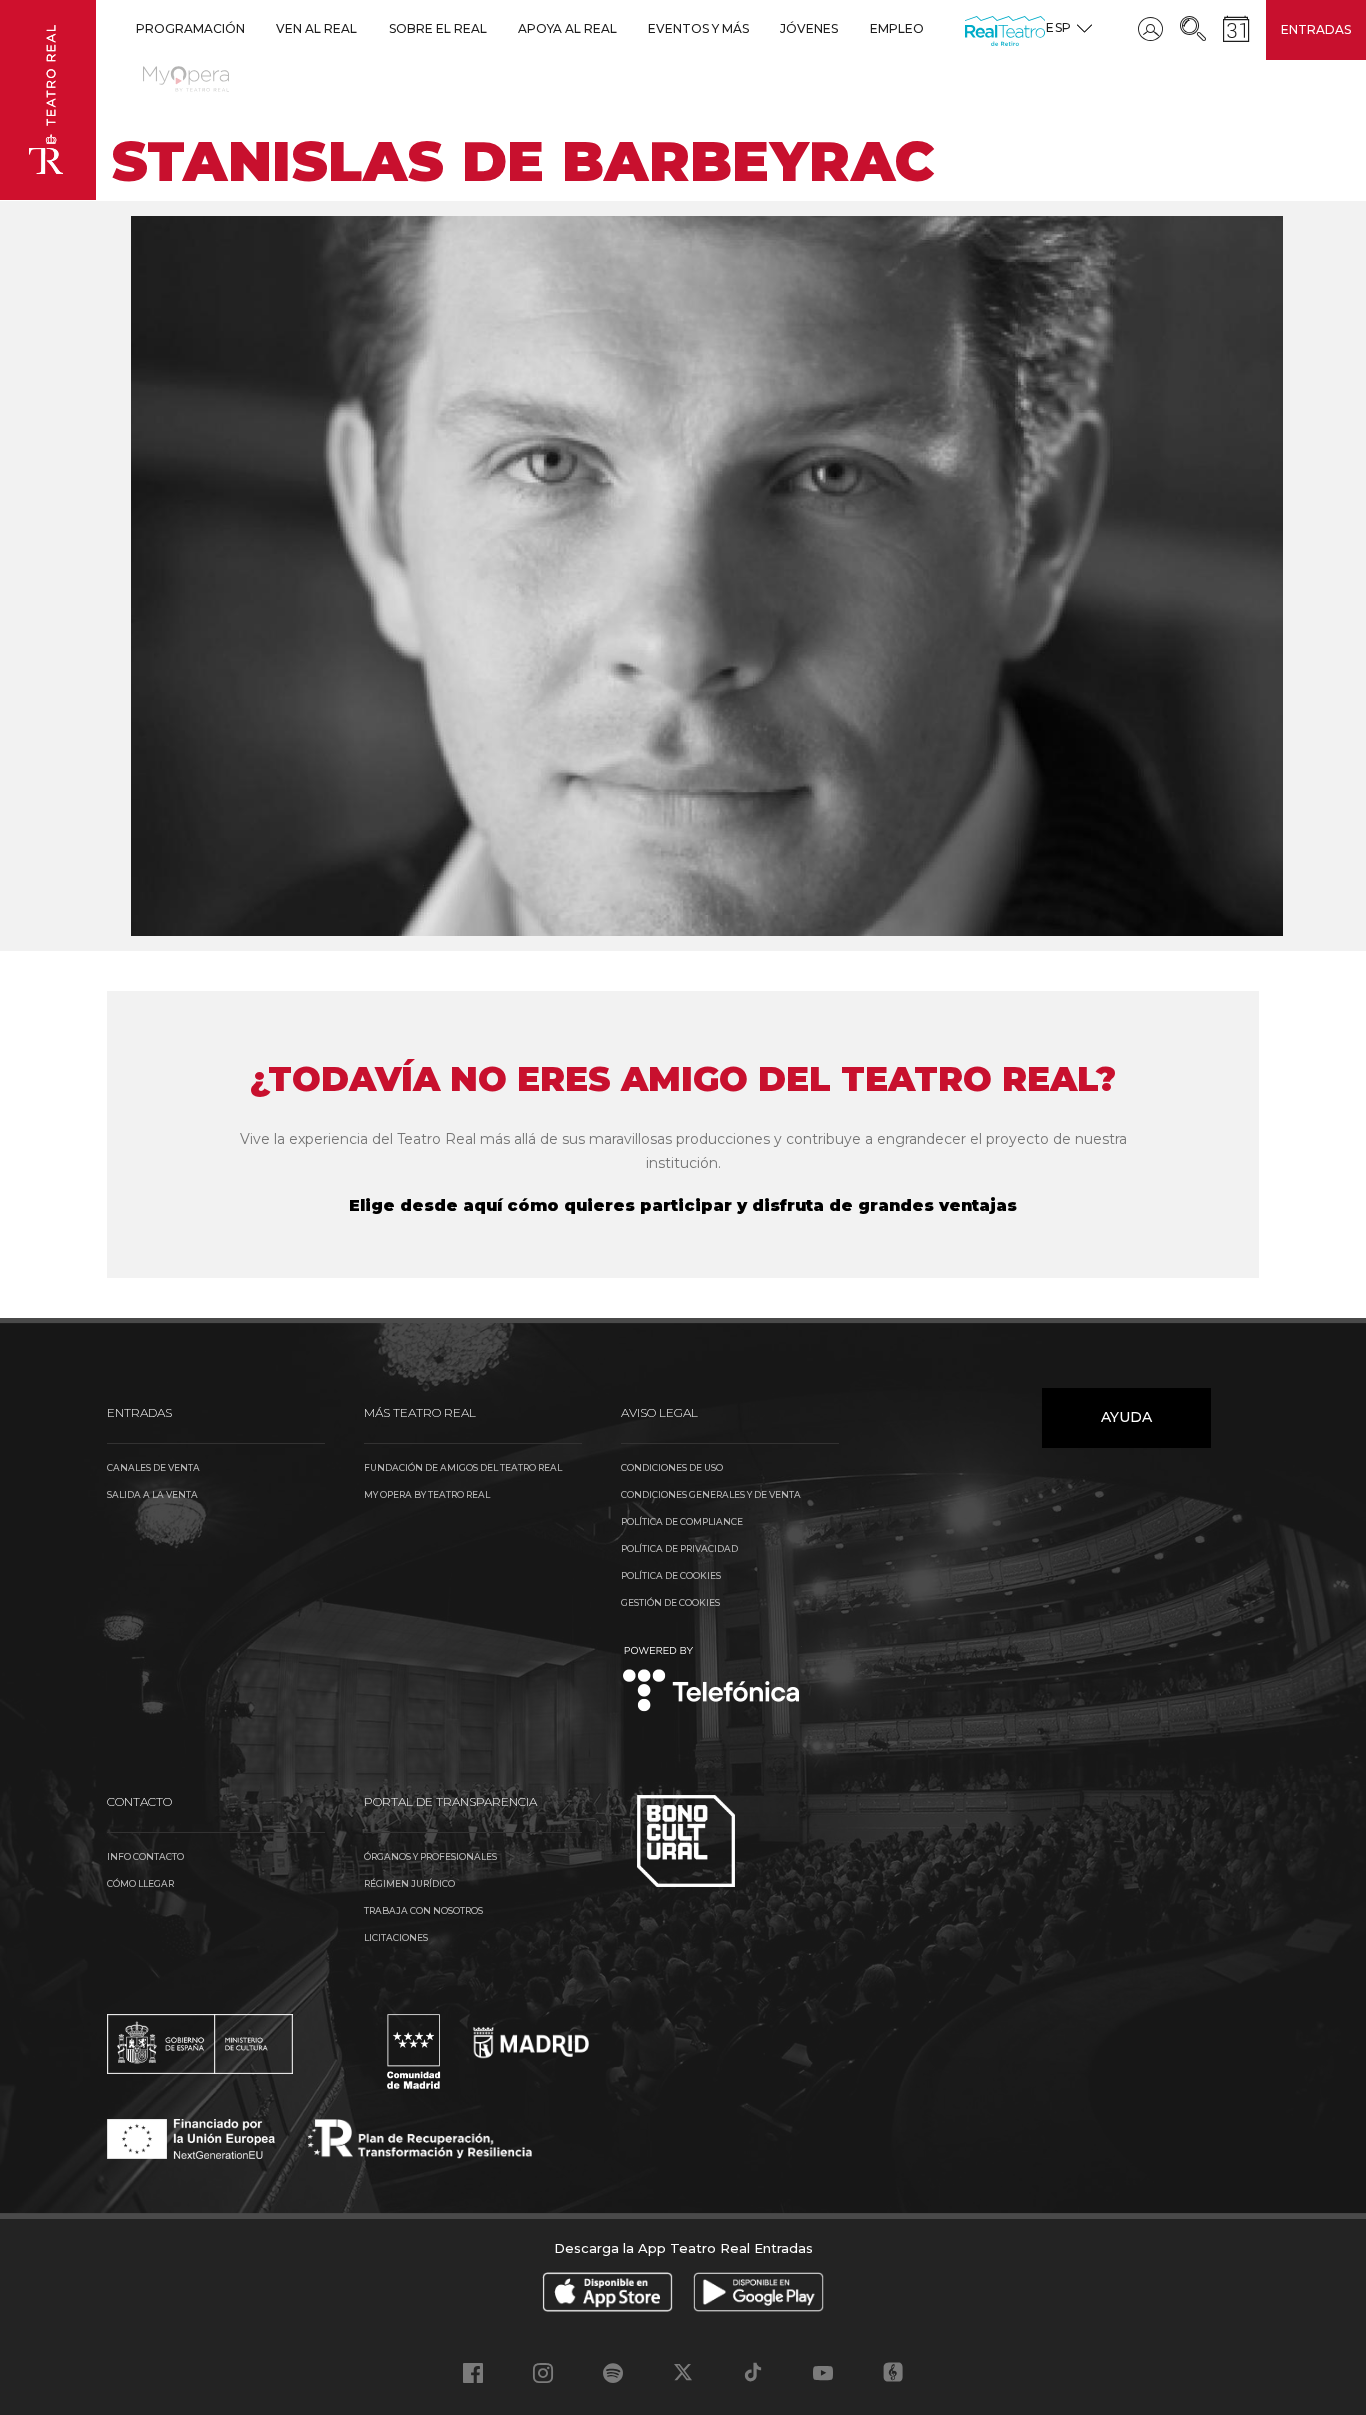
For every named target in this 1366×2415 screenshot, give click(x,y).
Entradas (1316, 29)
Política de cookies (671, 1575)
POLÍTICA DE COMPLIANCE (682, 1521)
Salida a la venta (152, 1494)
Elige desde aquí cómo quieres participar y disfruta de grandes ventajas (683, 1205)
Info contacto (145, 1856)
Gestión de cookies (670, 1602)
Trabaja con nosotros (423, 1910)
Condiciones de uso (672, 1467)
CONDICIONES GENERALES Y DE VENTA (711, 1494)
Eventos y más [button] (698, 28)
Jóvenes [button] (809, 28)
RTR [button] (968, 28)
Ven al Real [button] (316, 28)
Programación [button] (190, 28)
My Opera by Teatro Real (427, 1494)
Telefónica (711, 1680)
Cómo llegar (140, 1883)
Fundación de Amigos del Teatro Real (463, 1467)
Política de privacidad (679, 1548)
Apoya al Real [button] (567, 28)
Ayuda (1126, 1417)
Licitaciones (396, 1937)
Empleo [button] (897, 28)
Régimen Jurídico (409, 1883)
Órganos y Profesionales (430, 1856)
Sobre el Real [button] (438, 28)
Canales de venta (153, 1467)
